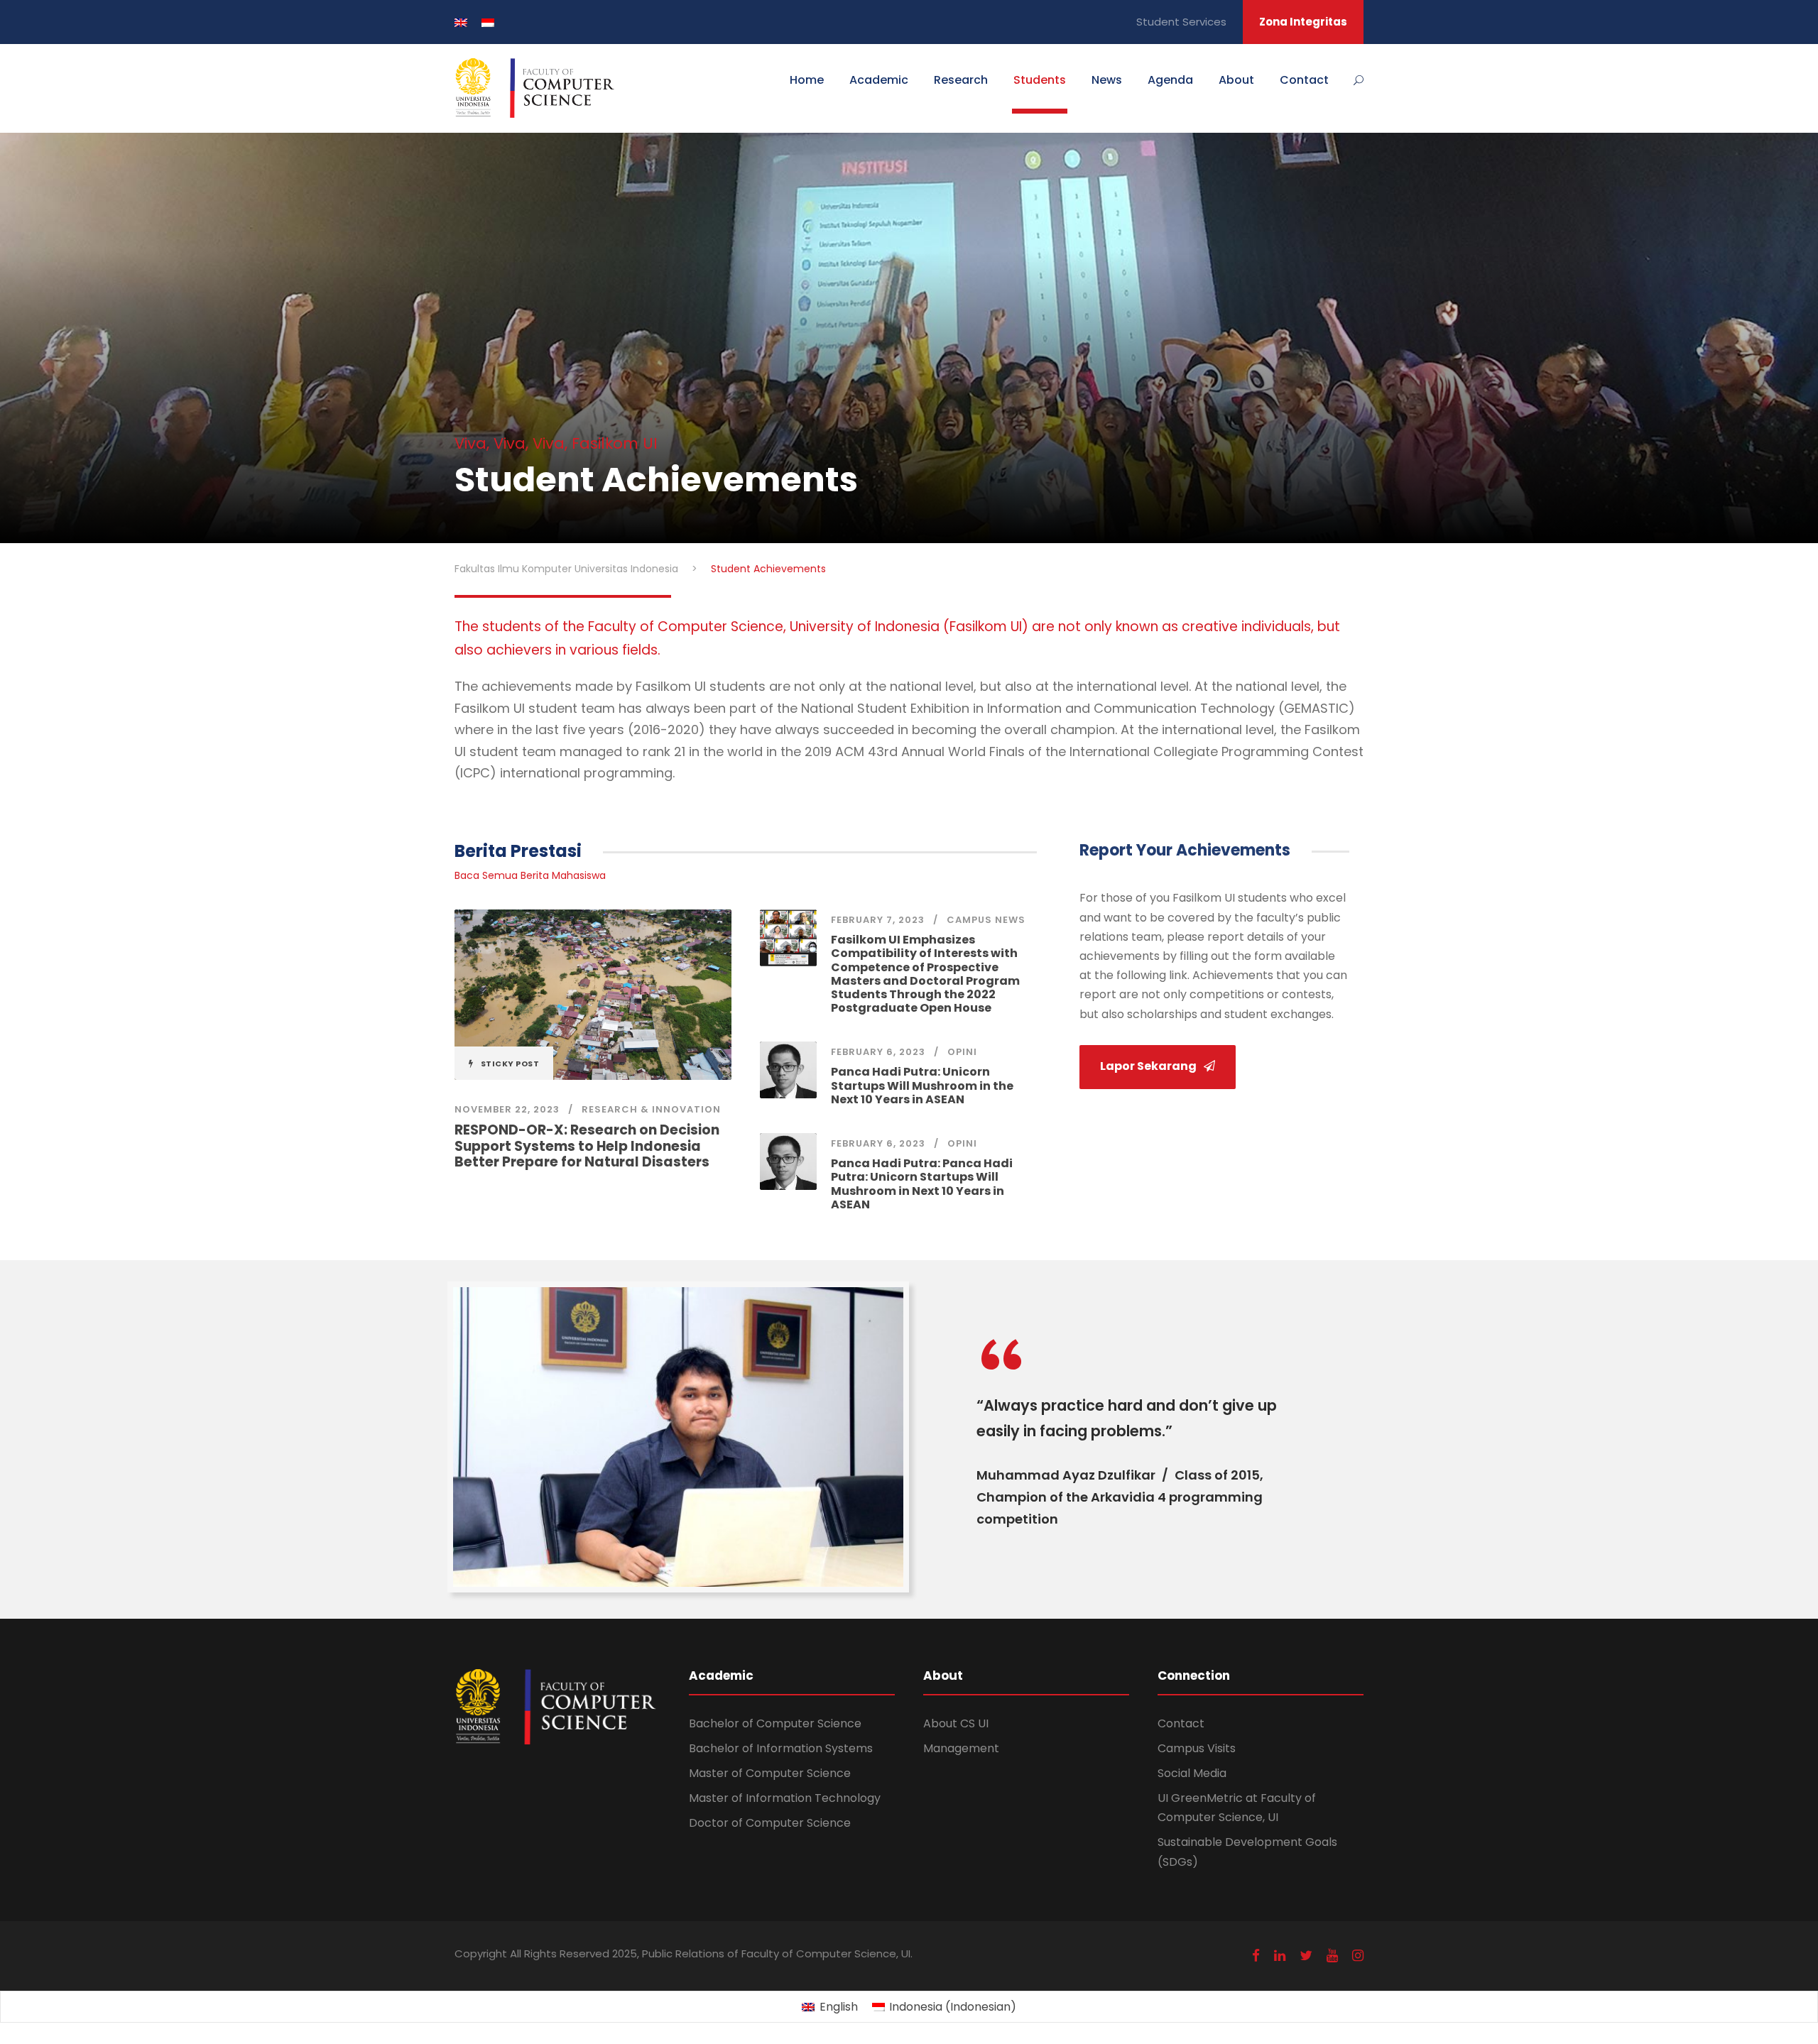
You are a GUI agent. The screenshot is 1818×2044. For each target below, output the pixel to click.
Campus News (986, 920)
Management (961, 1748)
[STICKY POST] (593, 994)
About (1236, 80)
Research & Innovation (651, 1109)
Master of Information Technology (785, 1798)
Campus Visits (1197, 1748)
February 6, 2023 (878, 1052)
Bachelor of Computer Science (775, 1723)
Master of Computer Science (770, 1773)
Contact (1304, 80)
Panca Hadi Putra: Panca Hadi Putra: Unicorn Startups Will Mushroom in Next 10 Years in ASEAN (922, 1184)
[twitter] (1306, 1956)
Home (807, 80)
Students (1040, 80)
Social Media (1192, 1773)
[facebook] (1256, 1956)
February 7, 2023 (878, 920)
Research (961, 80)
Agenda (1170, 80)
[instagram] (1358, 1956)
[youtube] (1332, 1956)
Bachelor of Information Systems (781, 1748)
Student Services (1181, 22)
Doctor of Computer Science (770, 1823)
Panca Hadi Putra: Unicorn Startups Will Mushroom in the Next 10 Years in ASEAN (922, 1085)
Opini (962, 1052)
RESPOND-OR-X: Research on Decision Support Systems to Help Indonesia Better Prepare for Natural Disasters (587, 1146)
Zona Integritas (1303, 22)
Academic (879, 80)
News (1107, 80)
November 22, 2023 (507, 1109)
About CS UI (956, 1723)
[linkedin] (1280, 1956)
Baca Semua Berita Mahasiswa (530, 875)
